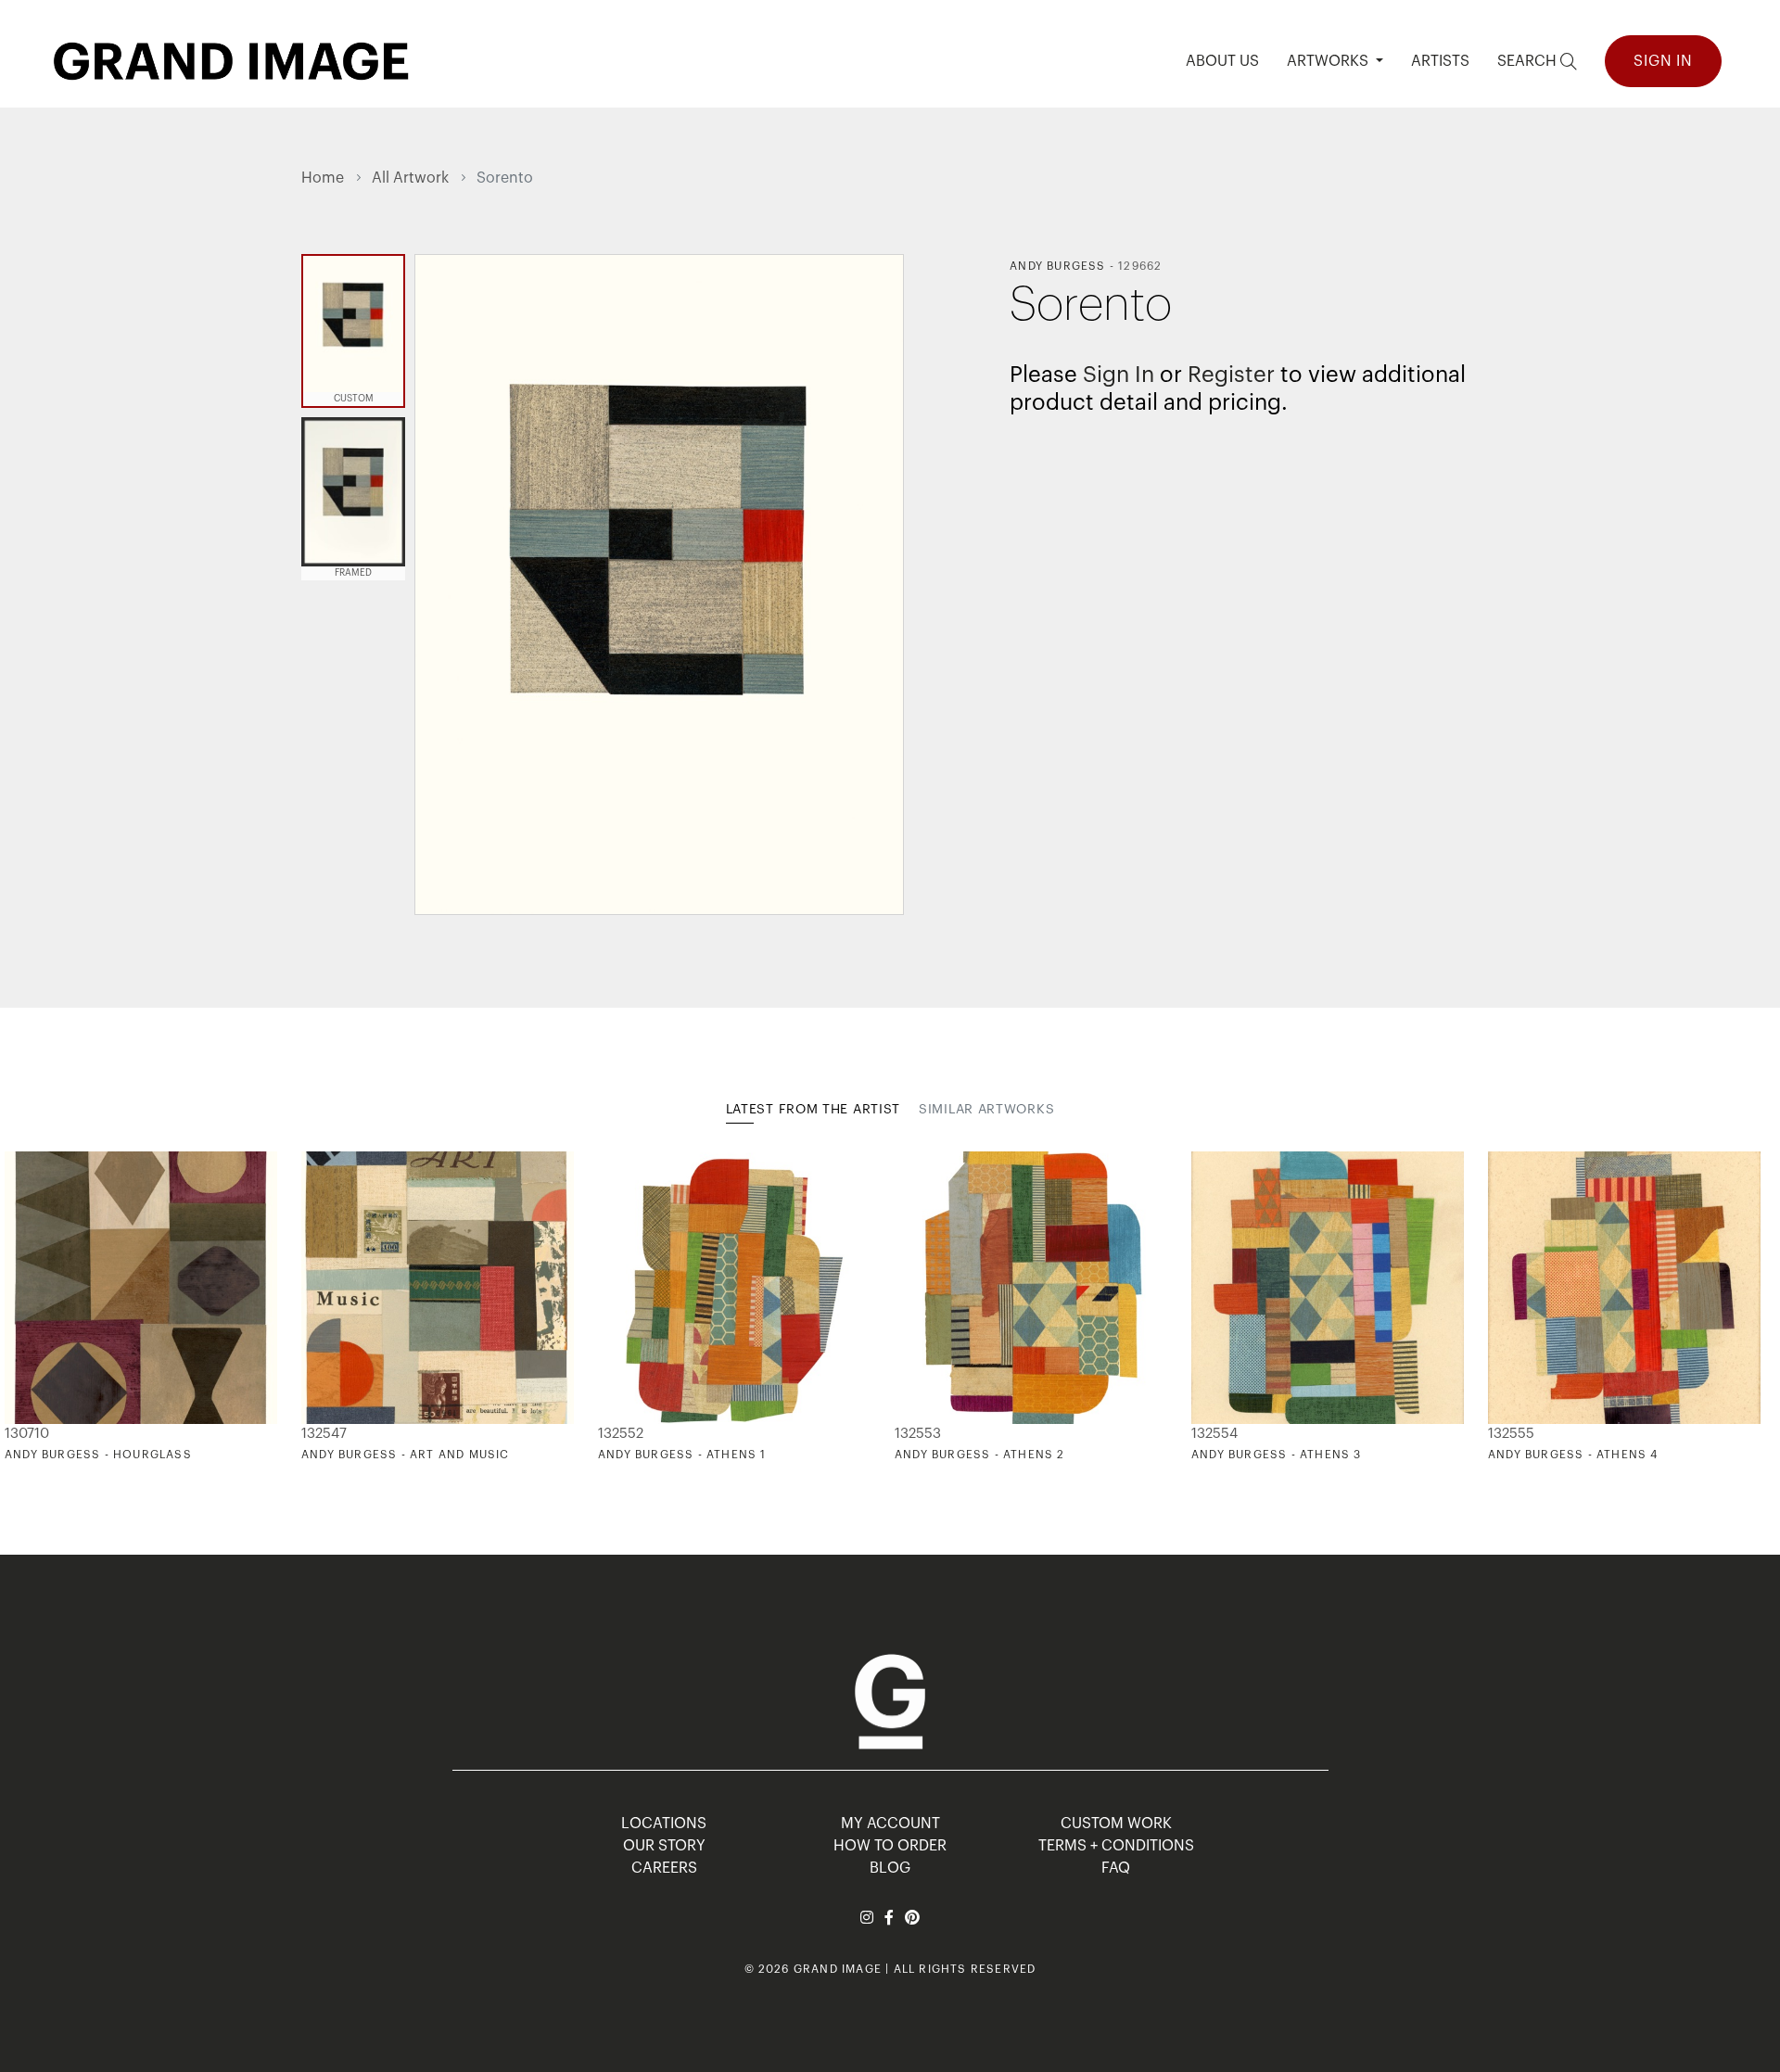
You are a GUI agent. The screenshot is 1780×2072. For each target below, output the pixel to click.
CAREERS (664, 1868)
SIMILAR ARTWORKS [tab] (986, 1110)
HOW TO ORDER (890, 1846)
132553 (918, 1434)
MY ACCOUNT (890, 1824)
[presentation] (315, 1307)
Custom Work (1116, 1824)
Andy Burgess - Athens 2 (980, 1455)
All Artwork (410, 178)
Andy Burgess (1057, 266)
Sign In (1663, 61)
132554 (1214, 1434)
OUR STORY (664, 1846)
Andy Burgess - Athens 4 (1573, 1455)
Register (1231, 375)
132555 (1511, 1434)
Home (323, 178)
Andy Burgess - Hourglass (98, 1455)
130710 (27, 1434)
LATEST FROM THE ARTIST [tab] (813, 1110)
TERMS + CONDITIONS (1116, 1846)
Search (1529, 61)
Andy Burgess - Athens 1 (682, 1455)
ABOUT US (1222, 61)
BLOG (890, 1868)
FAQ (1116, 1868)
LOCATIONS (664, 1824)
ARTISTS (1440, 61)
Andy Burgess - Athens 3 (1277, 1455)
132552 (621, 1434)
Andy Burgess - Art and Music (406, 1455)
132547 (324, 1434)
